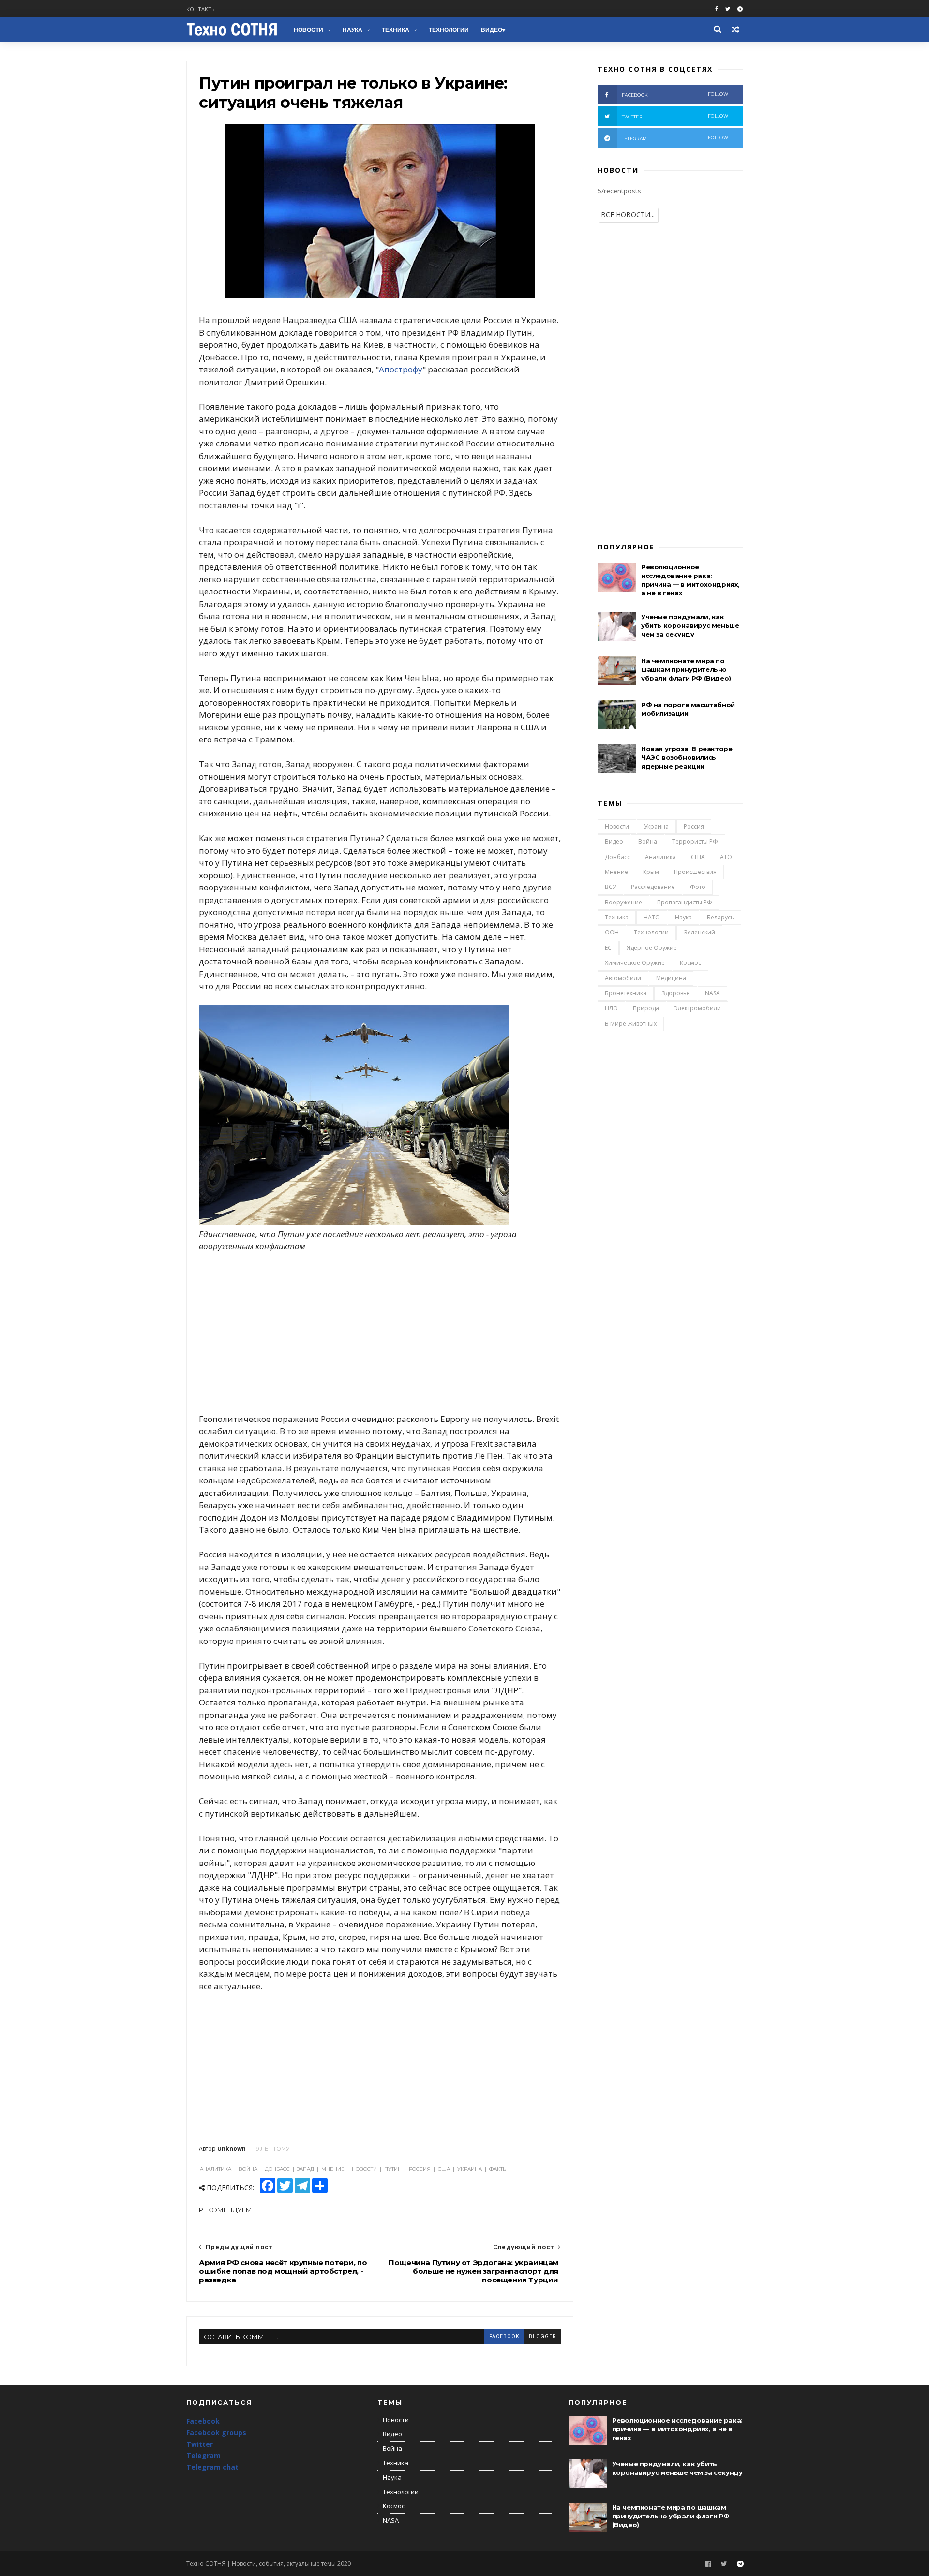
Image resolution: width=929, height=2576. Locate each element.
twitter (675, 116)
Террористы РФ (695, 841)
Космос (690, 963)
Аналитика (660, 857)
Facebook (203, 2421)
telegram (675, 138)
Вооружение (623, 902)
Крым (651, 872)
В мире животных (631, 1024)
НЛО (611, 1008)
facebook (504, 2336)
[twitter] (728, 9)
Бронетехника (626, 993)
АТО (726, 857)
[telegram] (740, 9)
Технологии (449, 30)
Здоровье (676, 993)
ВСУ (610, 887)
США (698, 857)
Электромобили (697, 1008)
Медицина (671, 978)
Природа (646, 1008)
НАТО (652, 917)
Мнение (616, 872)
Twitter (200, 2444)
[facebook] (717, 9)
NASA (712, 993)
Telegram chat (212, 2467)
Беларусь (720, 917)
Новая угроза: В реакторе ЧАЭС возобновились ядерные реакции (687, 757)
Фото (698, 887)
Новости (308, 30)
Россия (694, 826)
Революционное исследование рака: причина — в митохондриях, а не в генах (677, 2429)
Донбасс (617, 857)
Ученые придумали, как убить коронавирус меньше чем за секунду (690, 625)
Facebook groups (216, 2433)
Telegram (203, 2455)
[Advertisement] (380, 1332)
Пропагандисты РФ (685, 902)
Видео (492, 30)
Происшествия (695, 872)
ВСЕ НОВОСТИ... (628, 215)
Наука (352, 30)
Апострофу (401, 369)
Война (648, 841)
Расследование (653, 887)
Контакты (201, 9)
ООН (612, 932)
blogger (542, 2336)
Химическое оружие (635, 963)
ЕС (608, 948)
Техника (396, 30)
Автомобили (623, 978)
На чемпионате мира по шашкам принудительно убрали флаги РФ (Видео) (686, 669)
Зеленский (699, 932)
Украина (656, 826)
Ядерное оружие (652, 948)
